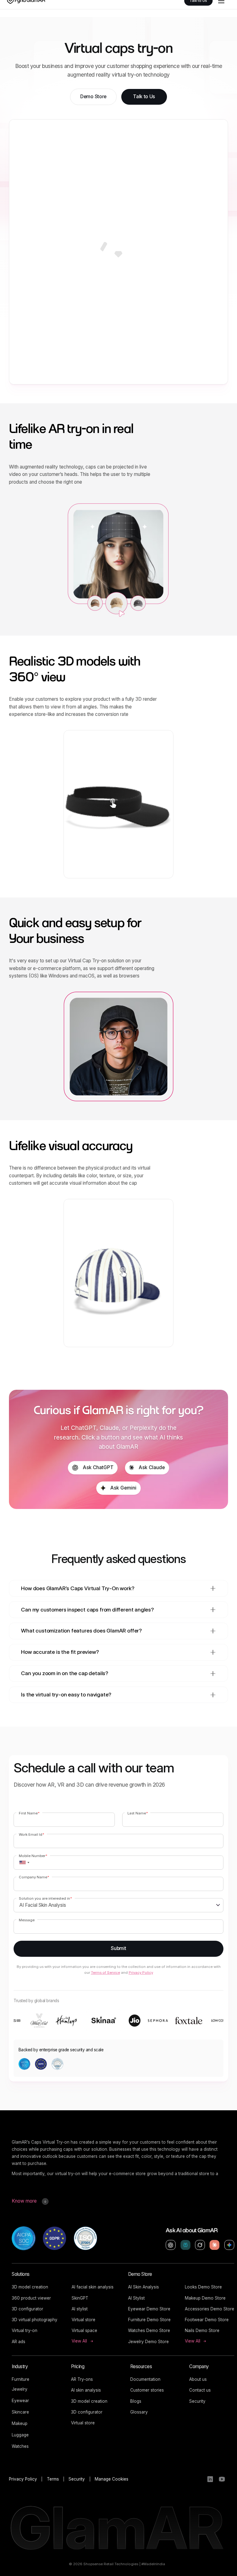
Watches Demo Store (149, 2330)
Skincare (20, 2412)
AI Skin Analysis (143, 2287)
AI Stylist (136, 2298)
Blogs (136, 2401)
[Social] (210, 2479)
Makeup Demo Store (205, 2298)
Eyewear (20, 2401)
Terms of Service (106, 1973)
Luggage (20, 2435)
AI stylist (80, 2309)
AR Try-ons (82, 2379)
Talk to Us (144, 97)
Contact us (200, 2390)
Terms (53, 2479)
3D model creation (30, 2287)
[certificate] (24, 2238)
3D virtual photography (35, 2320)
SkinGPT (80, 2298)
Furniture (21, 2379)
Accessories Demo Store (210, 2309)
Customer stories (147, 2390)
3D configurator (27, 2309)
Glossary (139, 2412)
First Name (29, 1813)
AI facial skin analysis (93, 2287)
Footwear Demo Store (207, 2320)
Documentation (145, 2379)
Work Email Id (31, 1834)
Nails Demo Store (202, 2330)
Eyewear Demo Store (149, 2309)
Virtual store (83, 2320)
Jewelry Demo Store (148, 2342)
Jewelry (20, 2389)
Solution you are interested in (45, 1898)
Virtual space (84, 2330)
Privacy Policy (141, 1973)
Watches (20, 2446)
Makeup (20, 2423)
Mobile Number (33, 1856)
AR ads (19, 2342)
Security (197, 2401)
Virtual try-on (25, 2330)
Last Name (138, 1813)
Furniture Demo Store (149, 2320)
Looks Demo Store (203, 2287)
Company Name (34, 1877)
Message (27, 1920)
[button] (118, 1588)
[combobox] (22, 1863)
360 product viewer (31, 2298)
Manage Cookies (112, 2479)
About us (198, 2379)
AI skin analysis (86, 2390)
